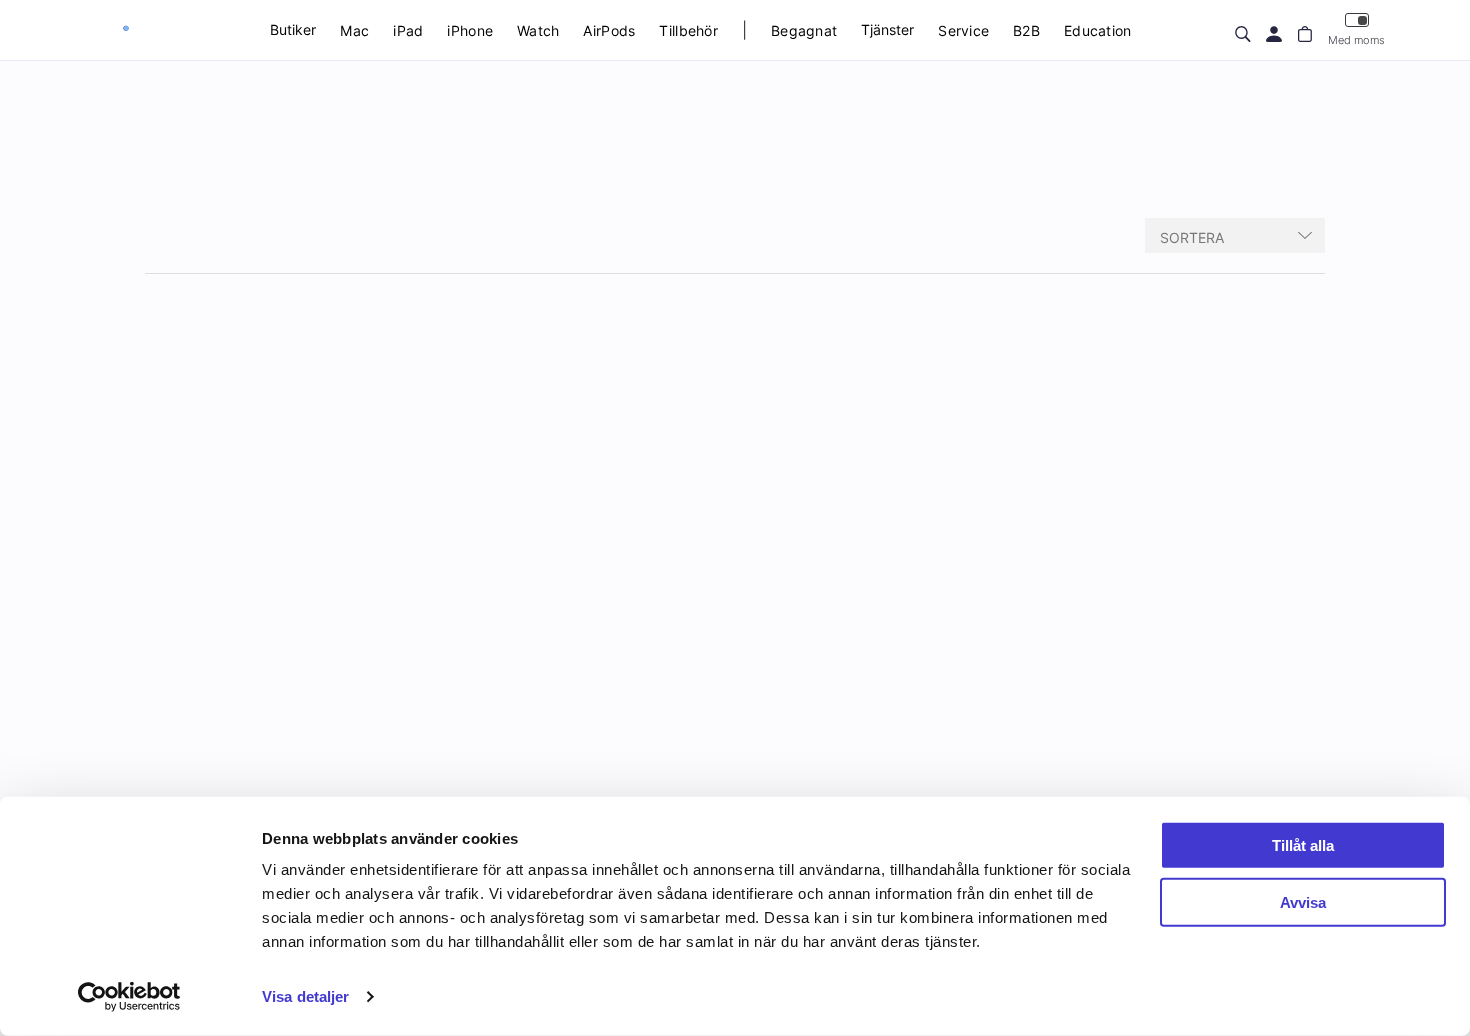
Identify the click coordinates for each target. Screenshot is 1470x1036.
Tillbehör (688, 30)
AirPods (609, 30)
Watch (538, 30)
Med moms (1356, 40)
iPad (408, 30)
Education (1098, 30)
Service (963, 30)
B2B (1026, 30)
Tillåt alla (1303, 845)
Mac (354, 30)
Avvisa (1303, 901)
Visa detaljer (305, 996)
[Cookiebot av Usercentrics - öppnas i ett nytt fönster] (129, 997)
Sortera (1192, 237)
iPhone (470, 30)
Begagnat (804, 30)
